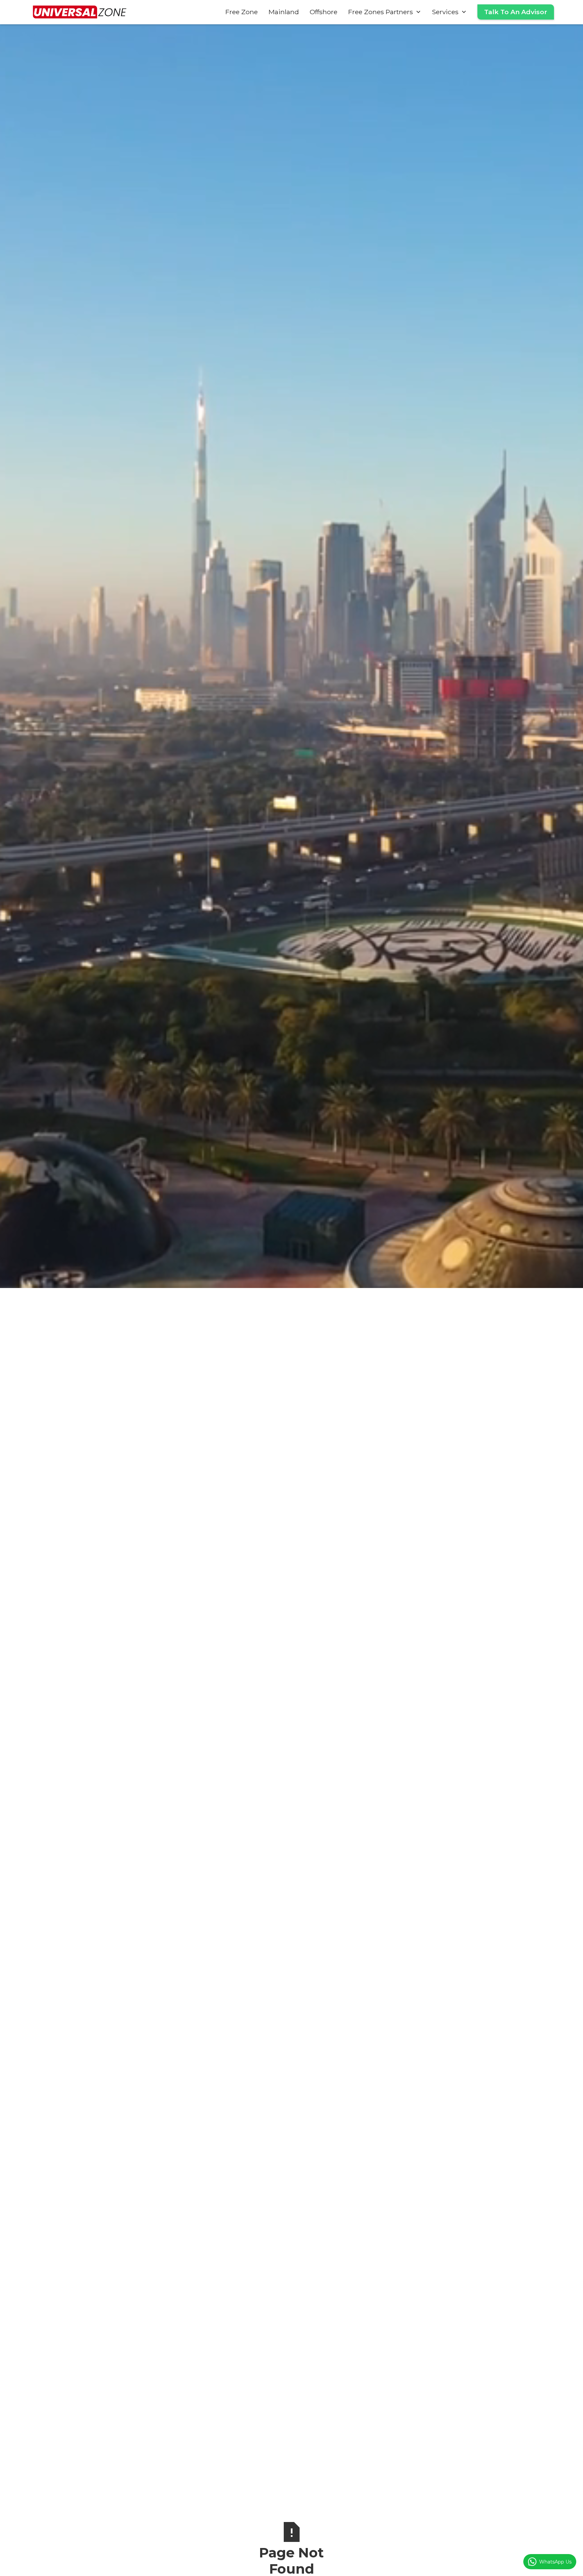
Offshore (324, 12)
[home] (80, 12)
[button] (385, 12)
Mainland (284, 12)
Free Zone (242, 12)
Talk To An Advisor (516, 12)
